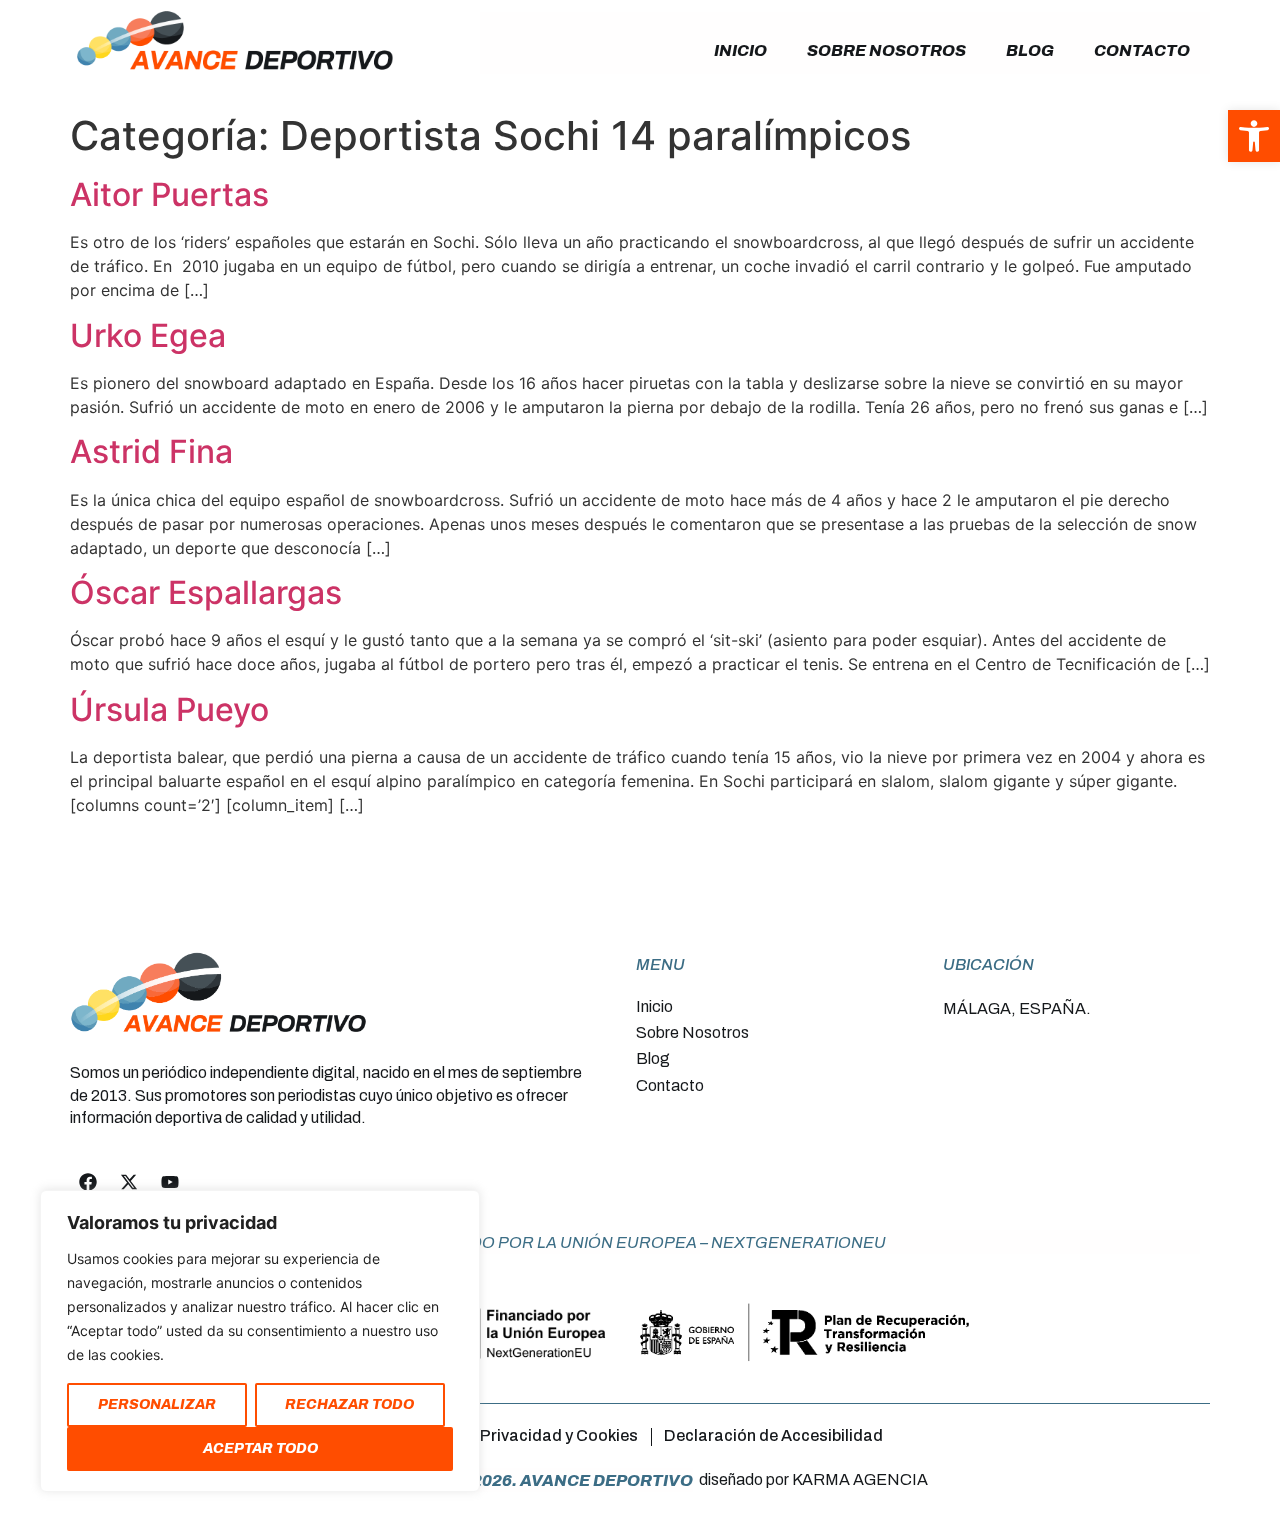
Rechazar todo (349, 1404)
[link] (1254, 136)
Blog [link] (1030, 50)
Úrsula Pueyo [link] (169, 709)
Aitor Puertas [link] (169, 194)
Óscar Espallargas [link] (206, 592)
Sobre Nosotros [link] (886, 50)
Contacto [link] (1142, 50)
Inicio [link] (740, 50)
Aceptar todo (260, 1448)
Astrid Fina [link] (151, 451)
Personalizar (157, 1404)
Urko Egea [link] (148, 335)
